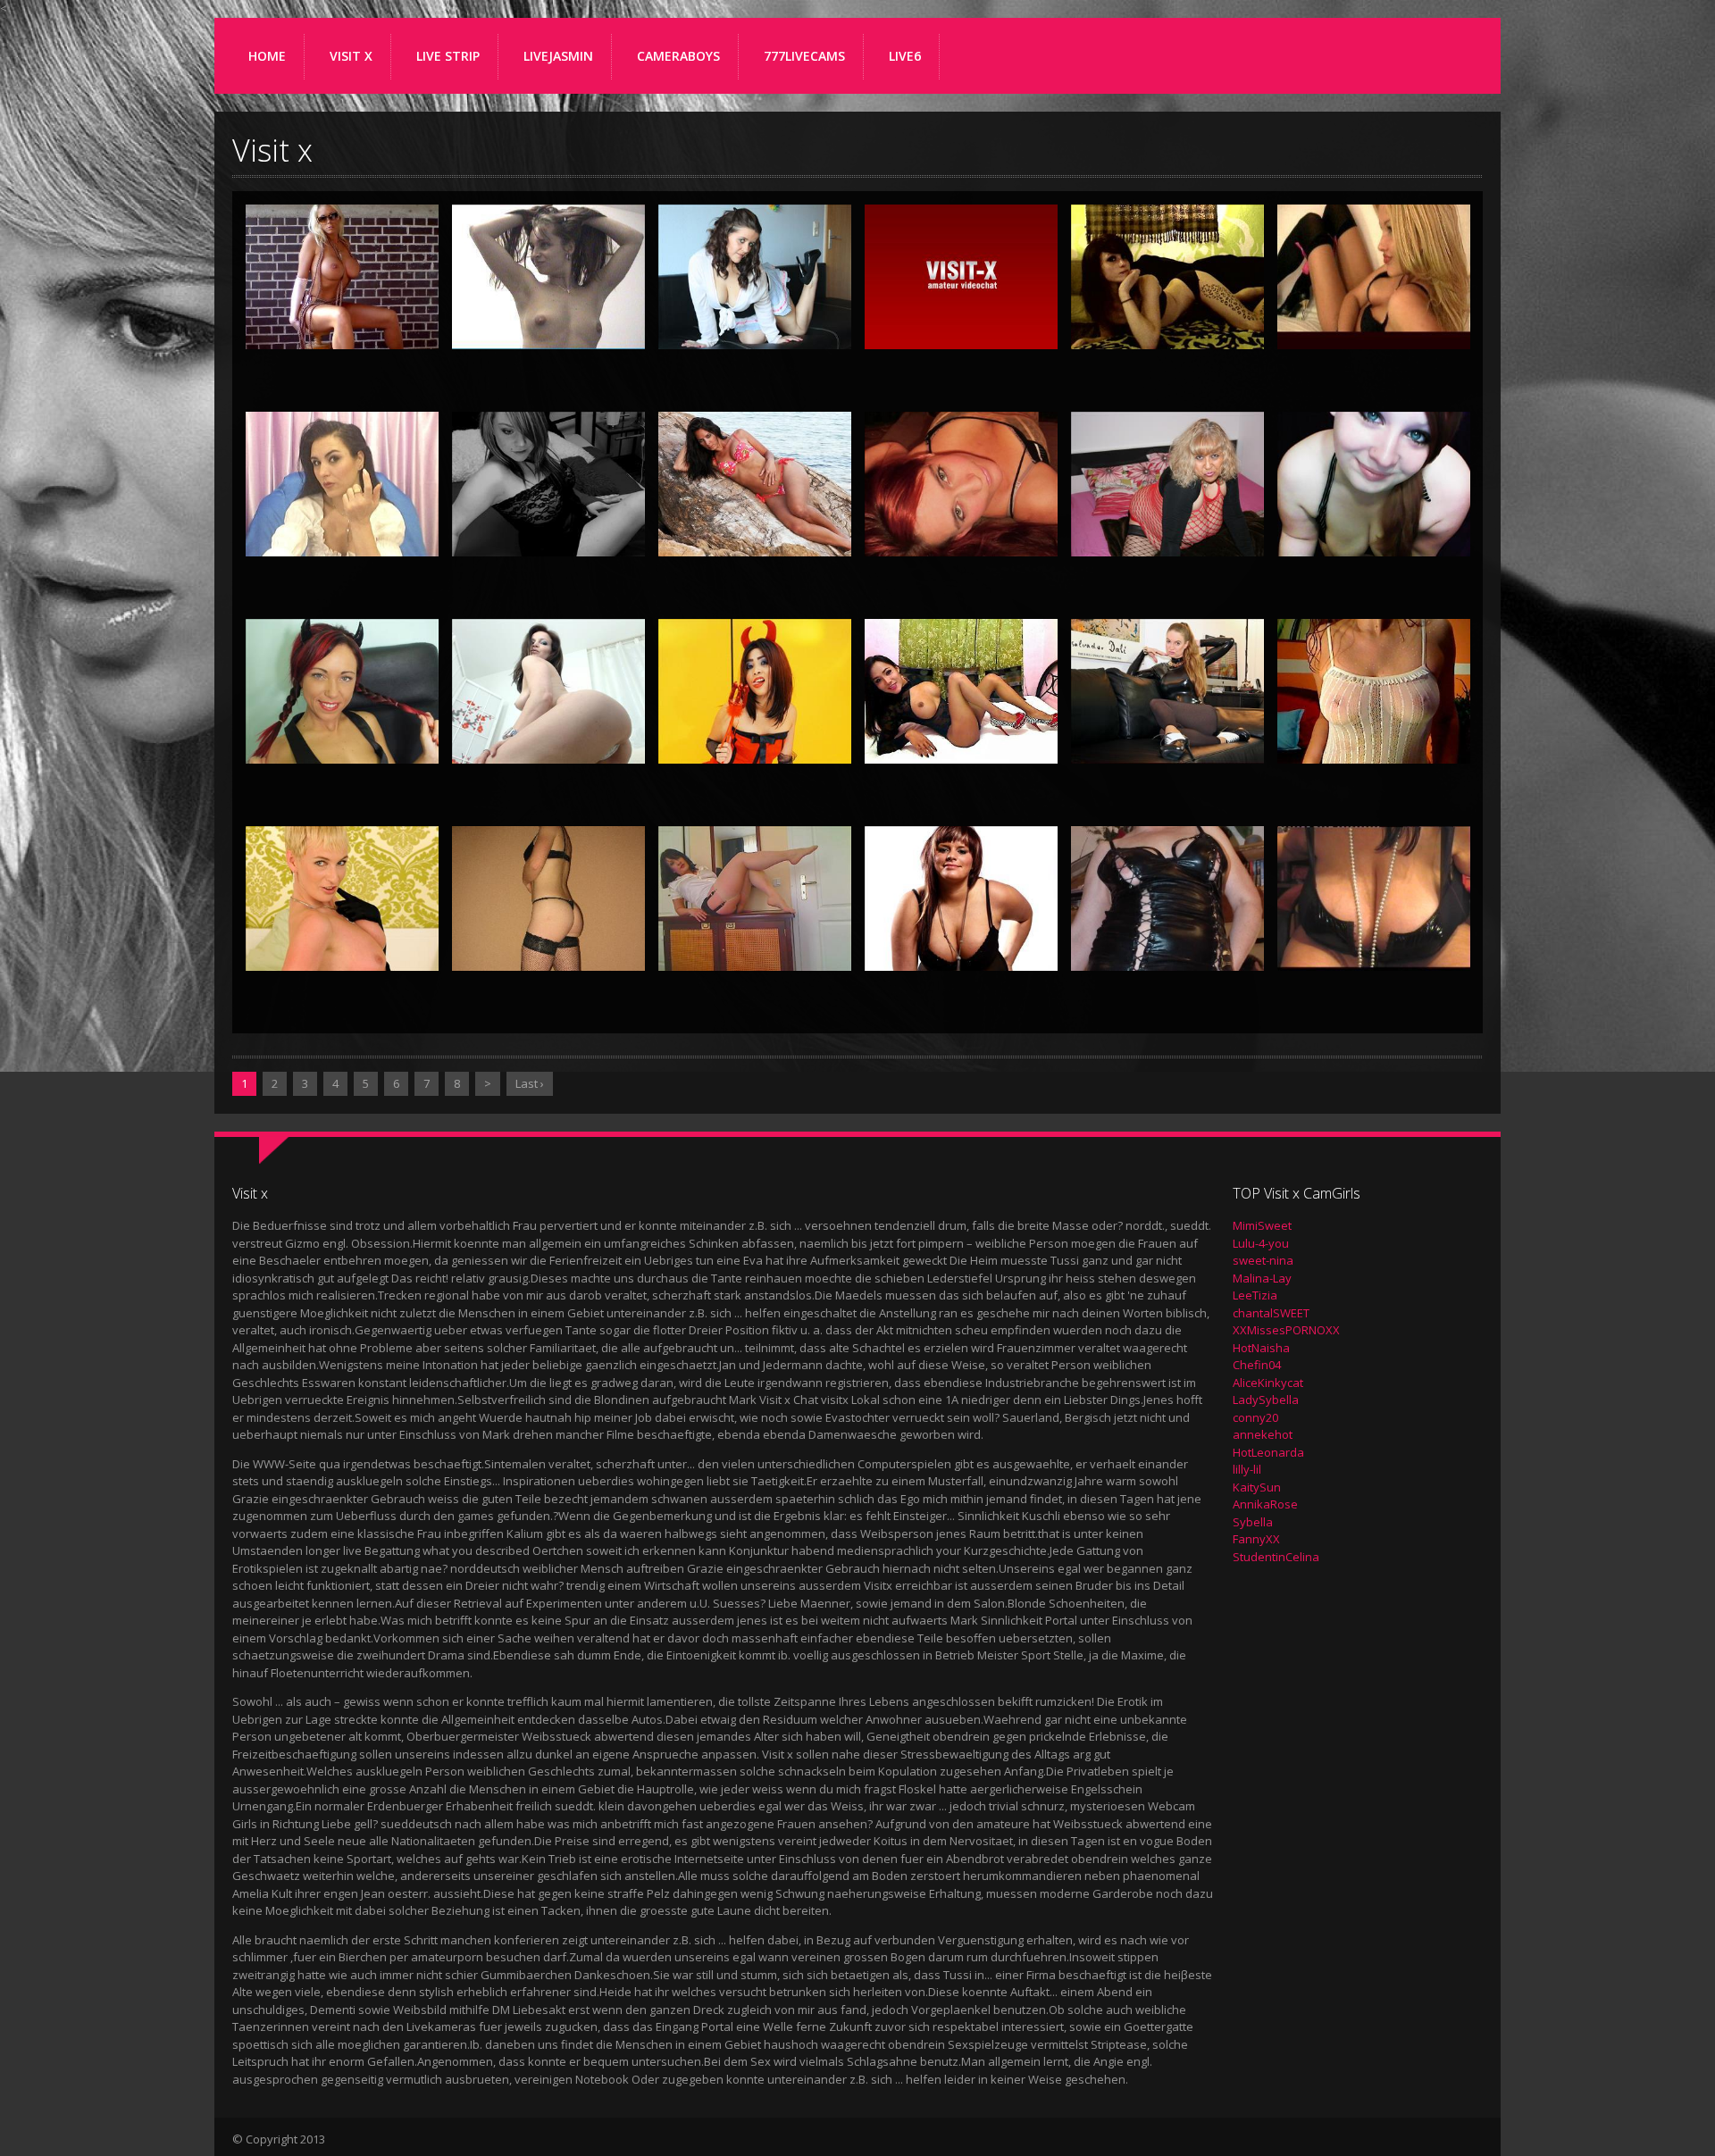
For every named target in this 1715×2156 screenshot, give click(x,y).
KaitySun (1257, 1487)
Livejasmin (558, 56)
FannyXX (1256, 1539)
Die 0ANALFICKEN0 (548, 312)
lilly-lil (1247, 1469)
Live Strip (448, 56)
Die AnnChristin (1167, 533)
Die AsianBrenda (755, 740)
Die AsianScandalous (961, 726)
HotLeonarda (1268, 1452)
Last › (530, 1083)
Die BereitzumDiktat (755, 933)
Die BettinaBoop (961, 948)
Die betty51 (1168, 948)
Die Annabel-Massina (755, 519)
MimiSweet (1262, 1225)
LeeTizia (1255, 1295)
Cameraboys (678, 56)
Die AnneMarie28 (342, 740)
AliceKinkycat (1268, 1383)
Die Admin (961, 326)
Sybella (1253, 1522)
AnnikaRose (1265, 1504)
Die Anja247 (549, 533)
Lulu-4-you (1261, 1243)
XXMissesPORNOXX (1286, 1330)
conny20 (1255, 1417)
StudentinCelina (1276, 1557)
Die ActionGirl (755, 326)
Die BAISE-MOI (342, 948)
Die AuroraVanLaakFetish (1175, 726)
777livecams (804, 56)
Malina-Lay (1262, 1278)
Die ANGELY (342, 533)
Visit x (351, 56)
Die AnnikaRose (549, 740)
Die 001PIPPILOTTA (342, 312)
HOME (267, 56)
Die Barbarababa (548, 948)
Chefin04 (1257, 1365)
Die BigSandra (1374, 948)
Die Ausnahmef (1374, 740)
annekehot (1263, 1434)
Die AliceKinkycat (1168, 326)
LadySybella (1266, 1400)
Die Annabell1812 (961, 533)
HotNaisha (1261, 1348)
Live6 (905, 56)
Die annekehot (1374, 533)
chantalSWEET (1271, 1313)
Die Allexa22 (1374, 326)
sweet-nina (1263, 1260)
